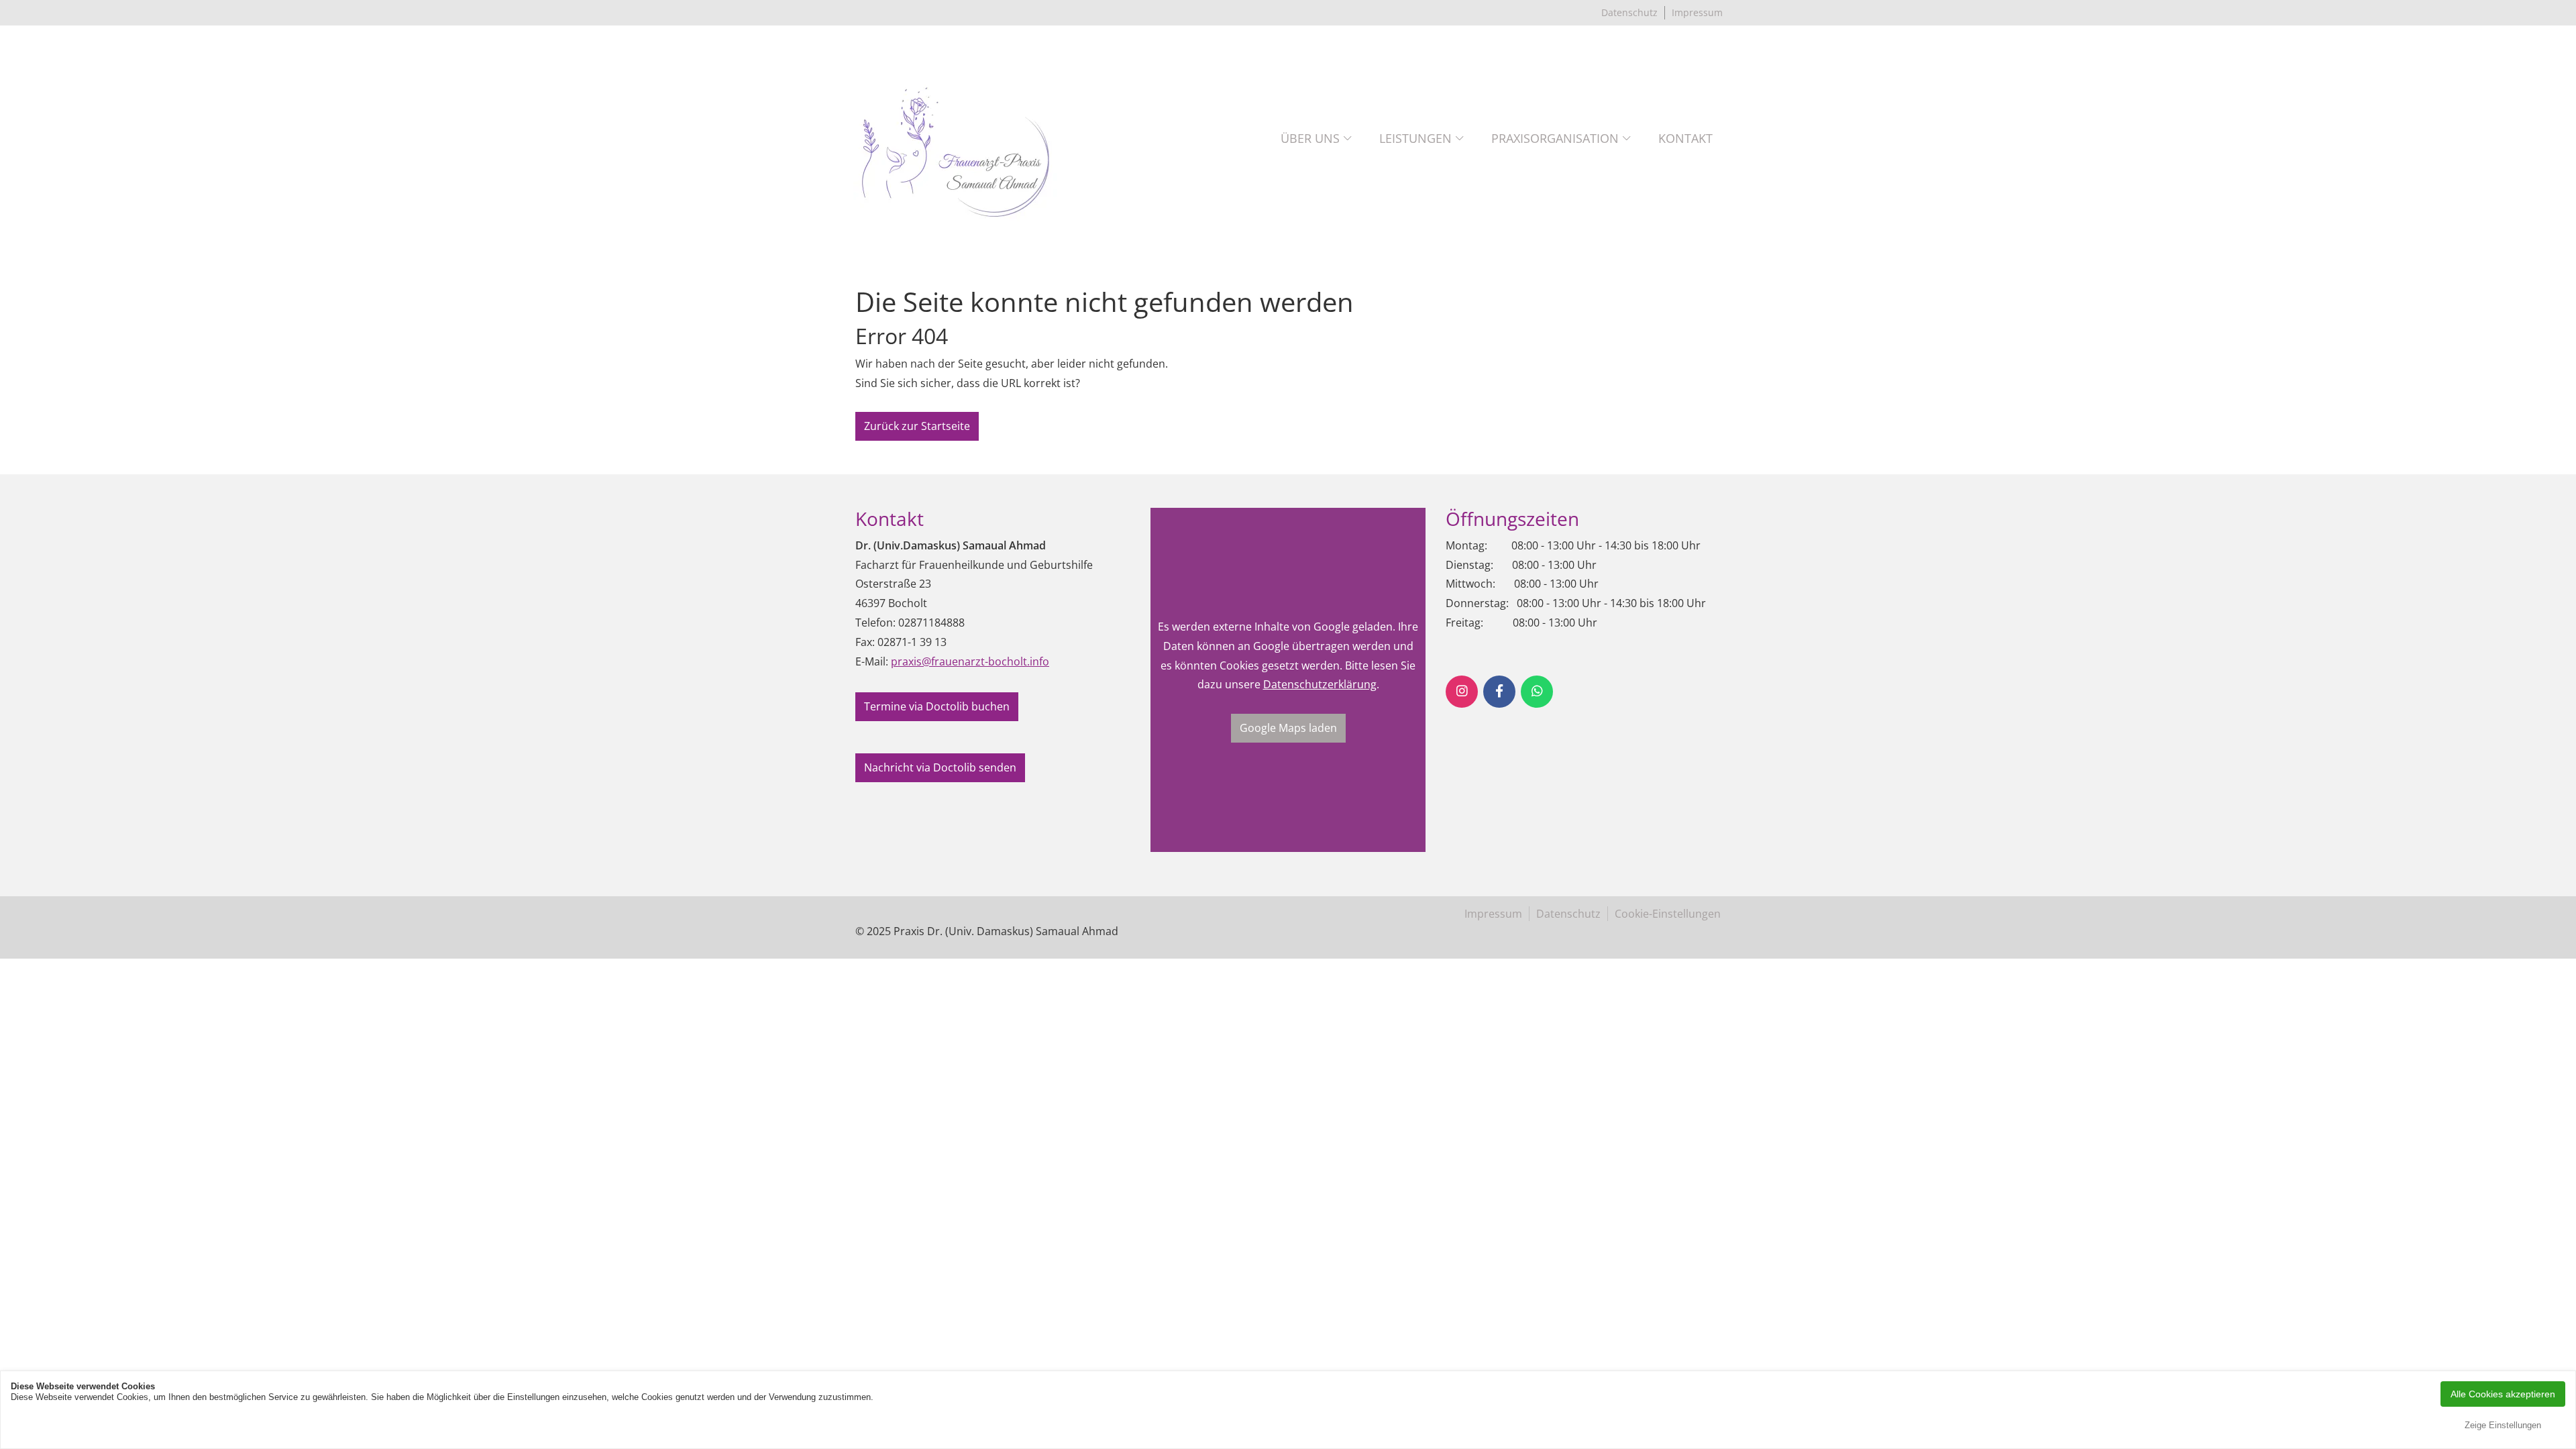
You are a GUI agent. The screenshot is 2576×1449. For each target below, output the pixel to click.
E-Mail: (872, 661)
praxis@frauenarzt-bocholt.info (970, 661)
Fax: (865, 642)
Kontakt (1685, 138)
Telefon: (875, 623)
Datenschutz (1629, 12)
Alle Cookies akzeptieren (2503, 1394)
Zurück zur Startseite (917, 426)
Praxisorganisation (1555, 138)
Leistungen (1415, 138)
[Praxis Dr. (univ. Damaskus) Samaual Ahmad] (956, 139)
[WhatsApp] (1537, 692)
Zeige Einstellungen (2503, 1425)
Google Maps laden (1288, 728)
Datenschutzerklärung (1320, 684)
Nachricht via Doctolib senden (940, 767)
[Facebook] (1499, 692)
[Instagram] (1462, 692)
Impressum (1697, 12)
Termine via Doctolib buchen (937, 706)
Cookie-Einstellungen (1668, 914)
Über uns (1310, 138)
